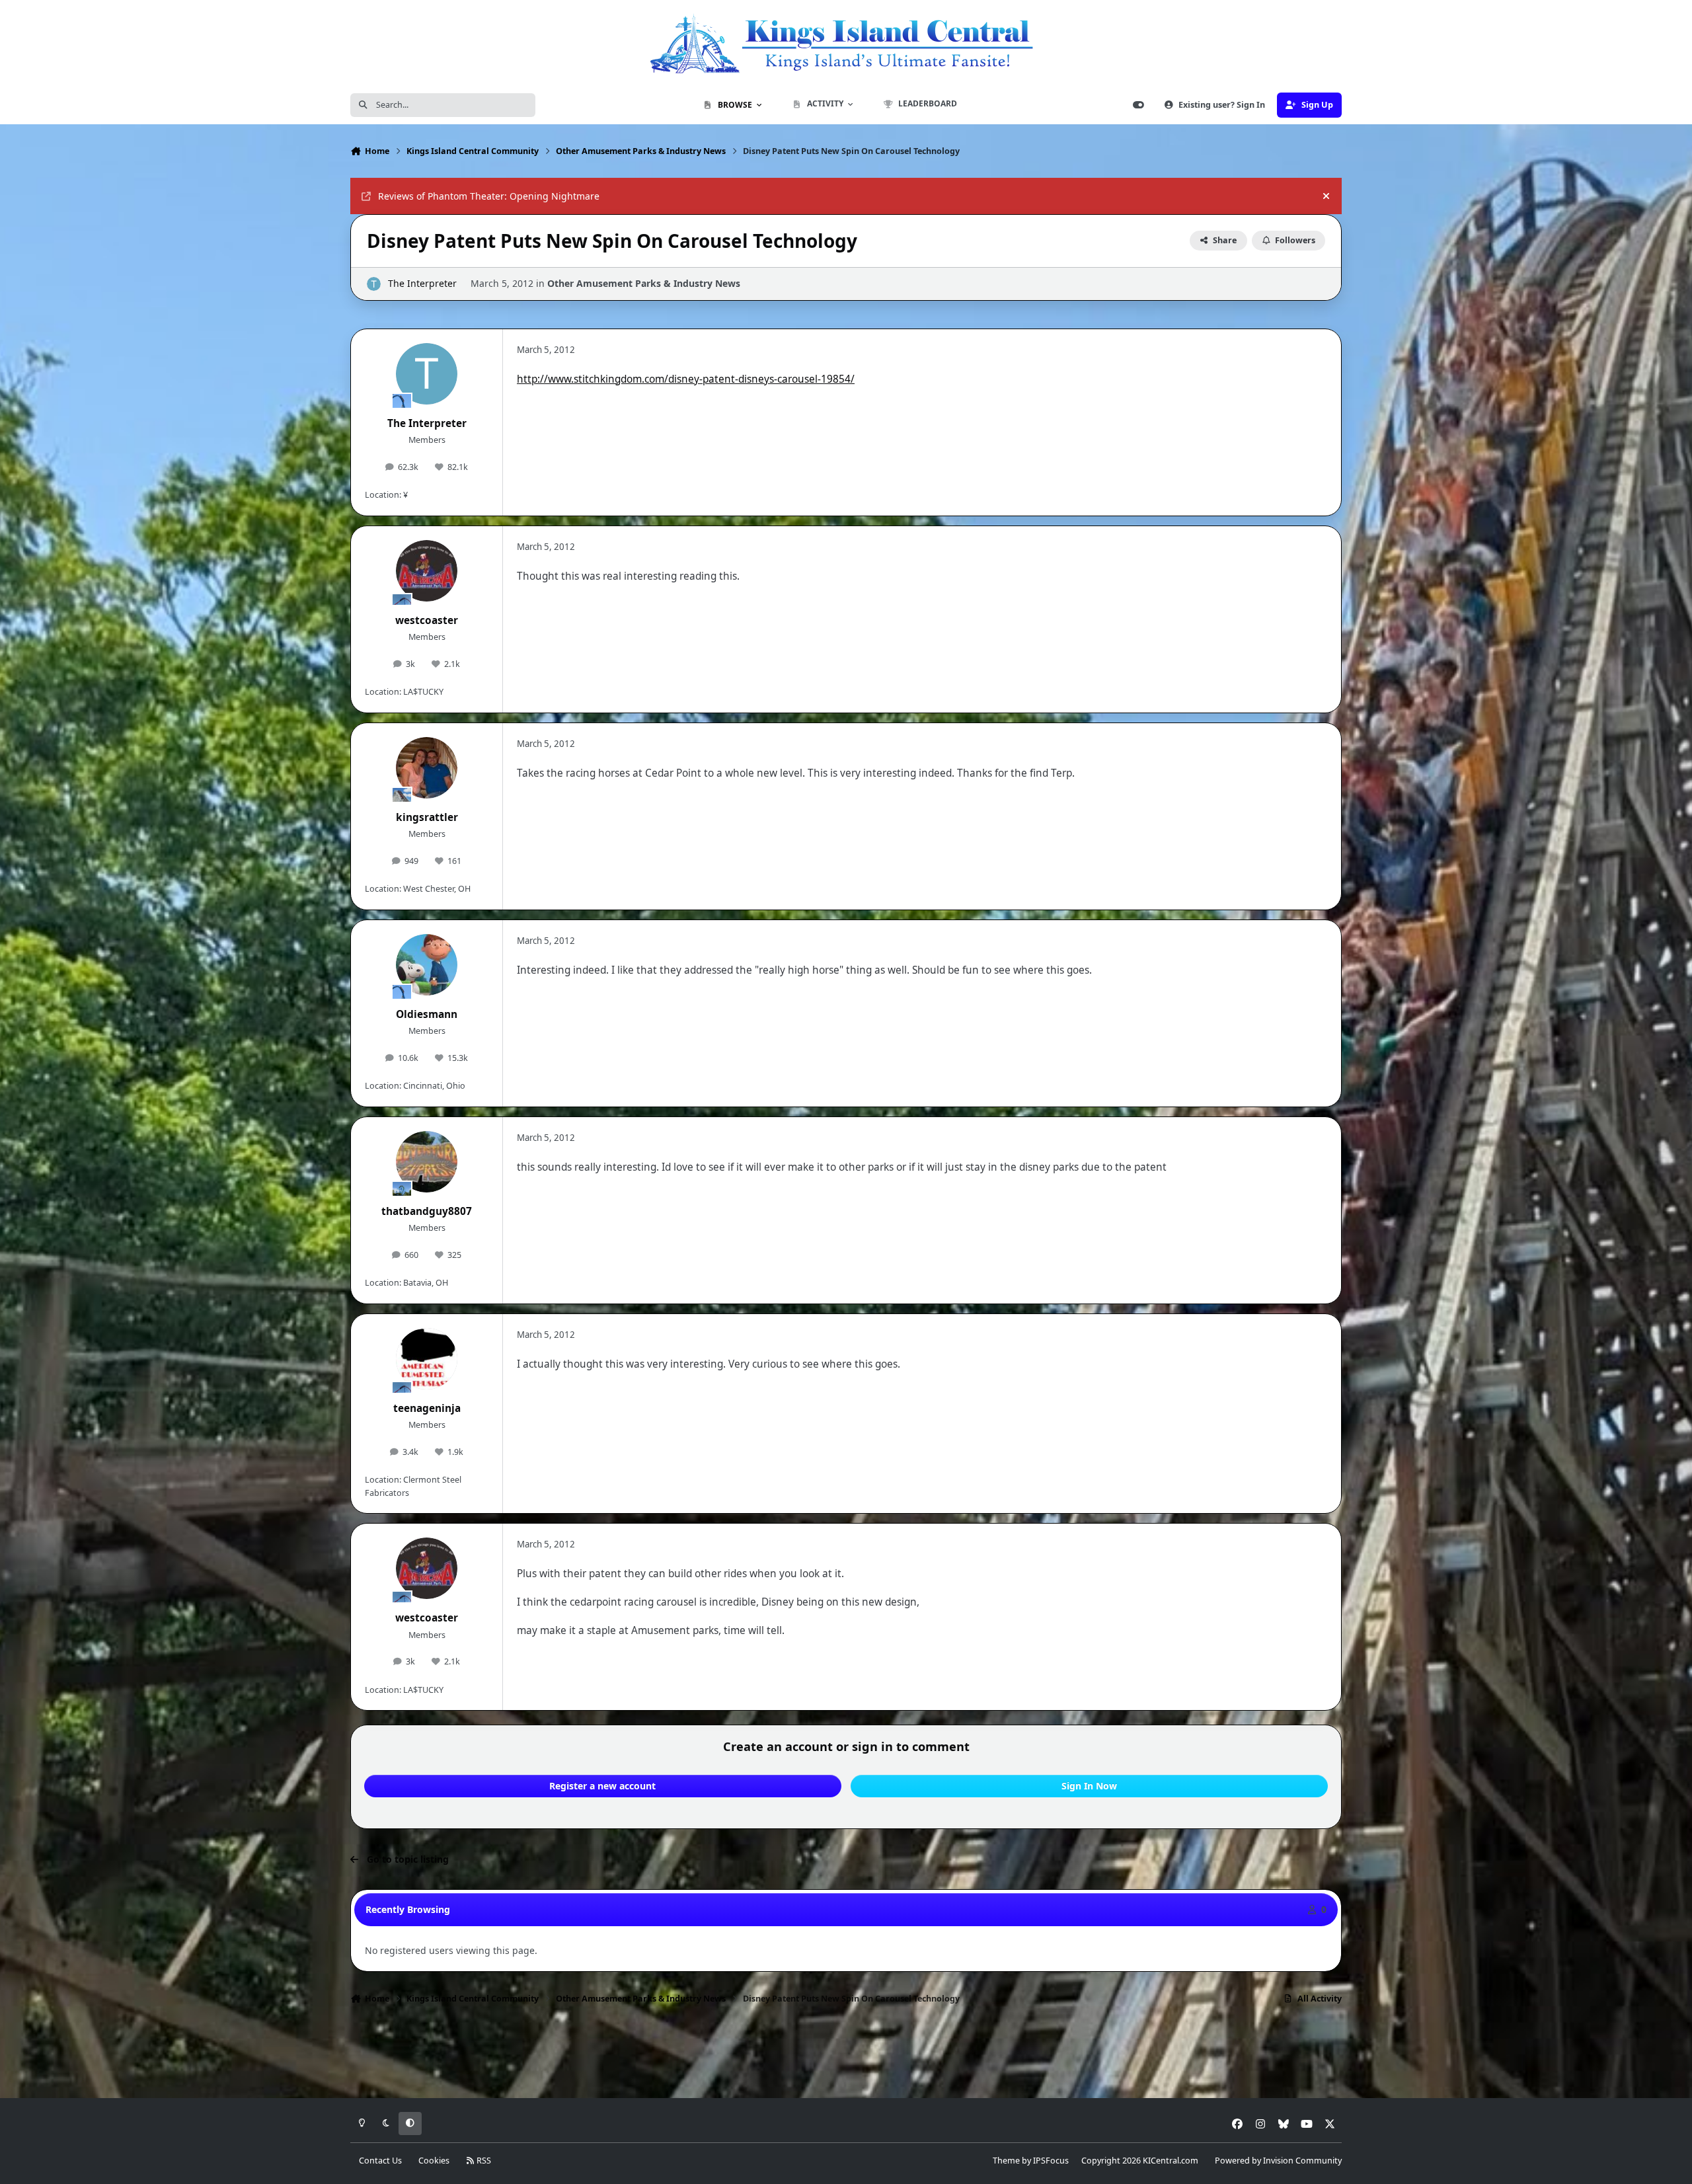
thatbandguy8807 (427, 1211)
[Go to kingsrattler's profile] (427, 768)
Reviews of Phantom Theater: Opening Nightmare (489, 196)
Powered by (1278, 2161)
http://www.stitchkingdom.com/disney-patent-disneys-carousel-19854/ (686, 379)
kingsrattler (427, 817)
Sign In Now (1089, 1786)
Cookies (434, 2161)
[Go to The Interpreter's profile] (374, 284)
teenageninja (427, 1408)
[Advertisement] (846, 2055)
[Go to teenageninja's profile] (427, 1359)
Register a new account (602, 1786)
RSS (483, 2161)
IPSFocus (1051, 2161)
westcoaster (427, 620)
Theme (1006, 2161)
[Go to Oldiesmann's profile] (427, 965)
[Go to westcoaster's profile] (427, 571)
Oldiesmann (427, 1014)
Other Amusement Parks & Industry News (644, 283)
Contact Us (380, 2161)
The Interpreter (422, 283)
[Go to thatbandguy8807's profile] (427, 1162)
